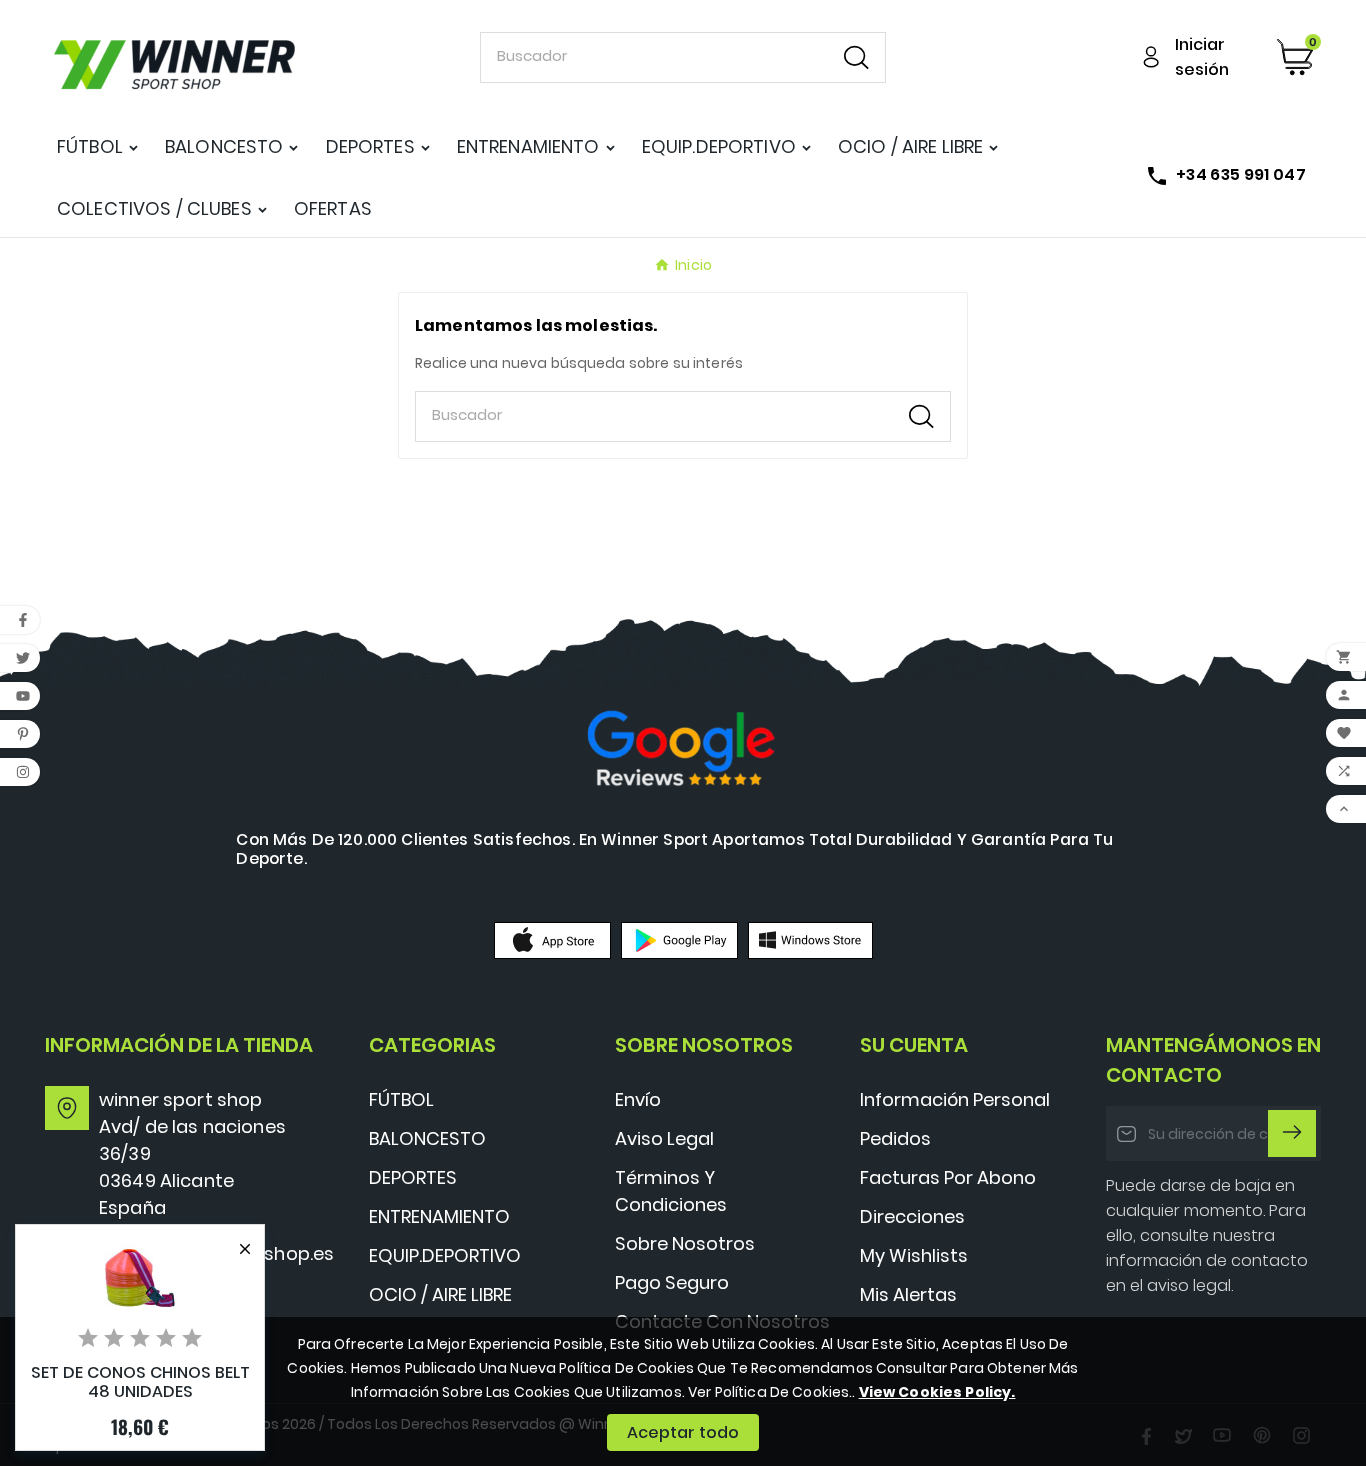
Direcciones (912, 1216)
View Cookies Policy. (937, 1392)
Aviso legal (664, 1138)
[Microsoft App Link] (810, 940)
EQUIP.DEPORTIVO (445, 1255)
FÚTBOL (401, 1099)
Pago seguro (672, 1282)
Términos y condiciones (671, 1191)
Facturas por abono (948, 1177)
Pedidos (895, 1138)
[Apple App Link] (552, 940)
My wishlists (914, 1255)
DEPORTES (413, 1177)
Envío (638, 1099)
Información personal (955, 1099)
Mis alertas (908, 1294)
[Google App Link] (679, 940)
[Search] (856, 57)
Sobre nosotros (685, 1243)
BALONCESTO (427, 1138)
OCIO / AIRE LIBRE (440, 1294)
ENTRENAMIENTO (439, 1216)
